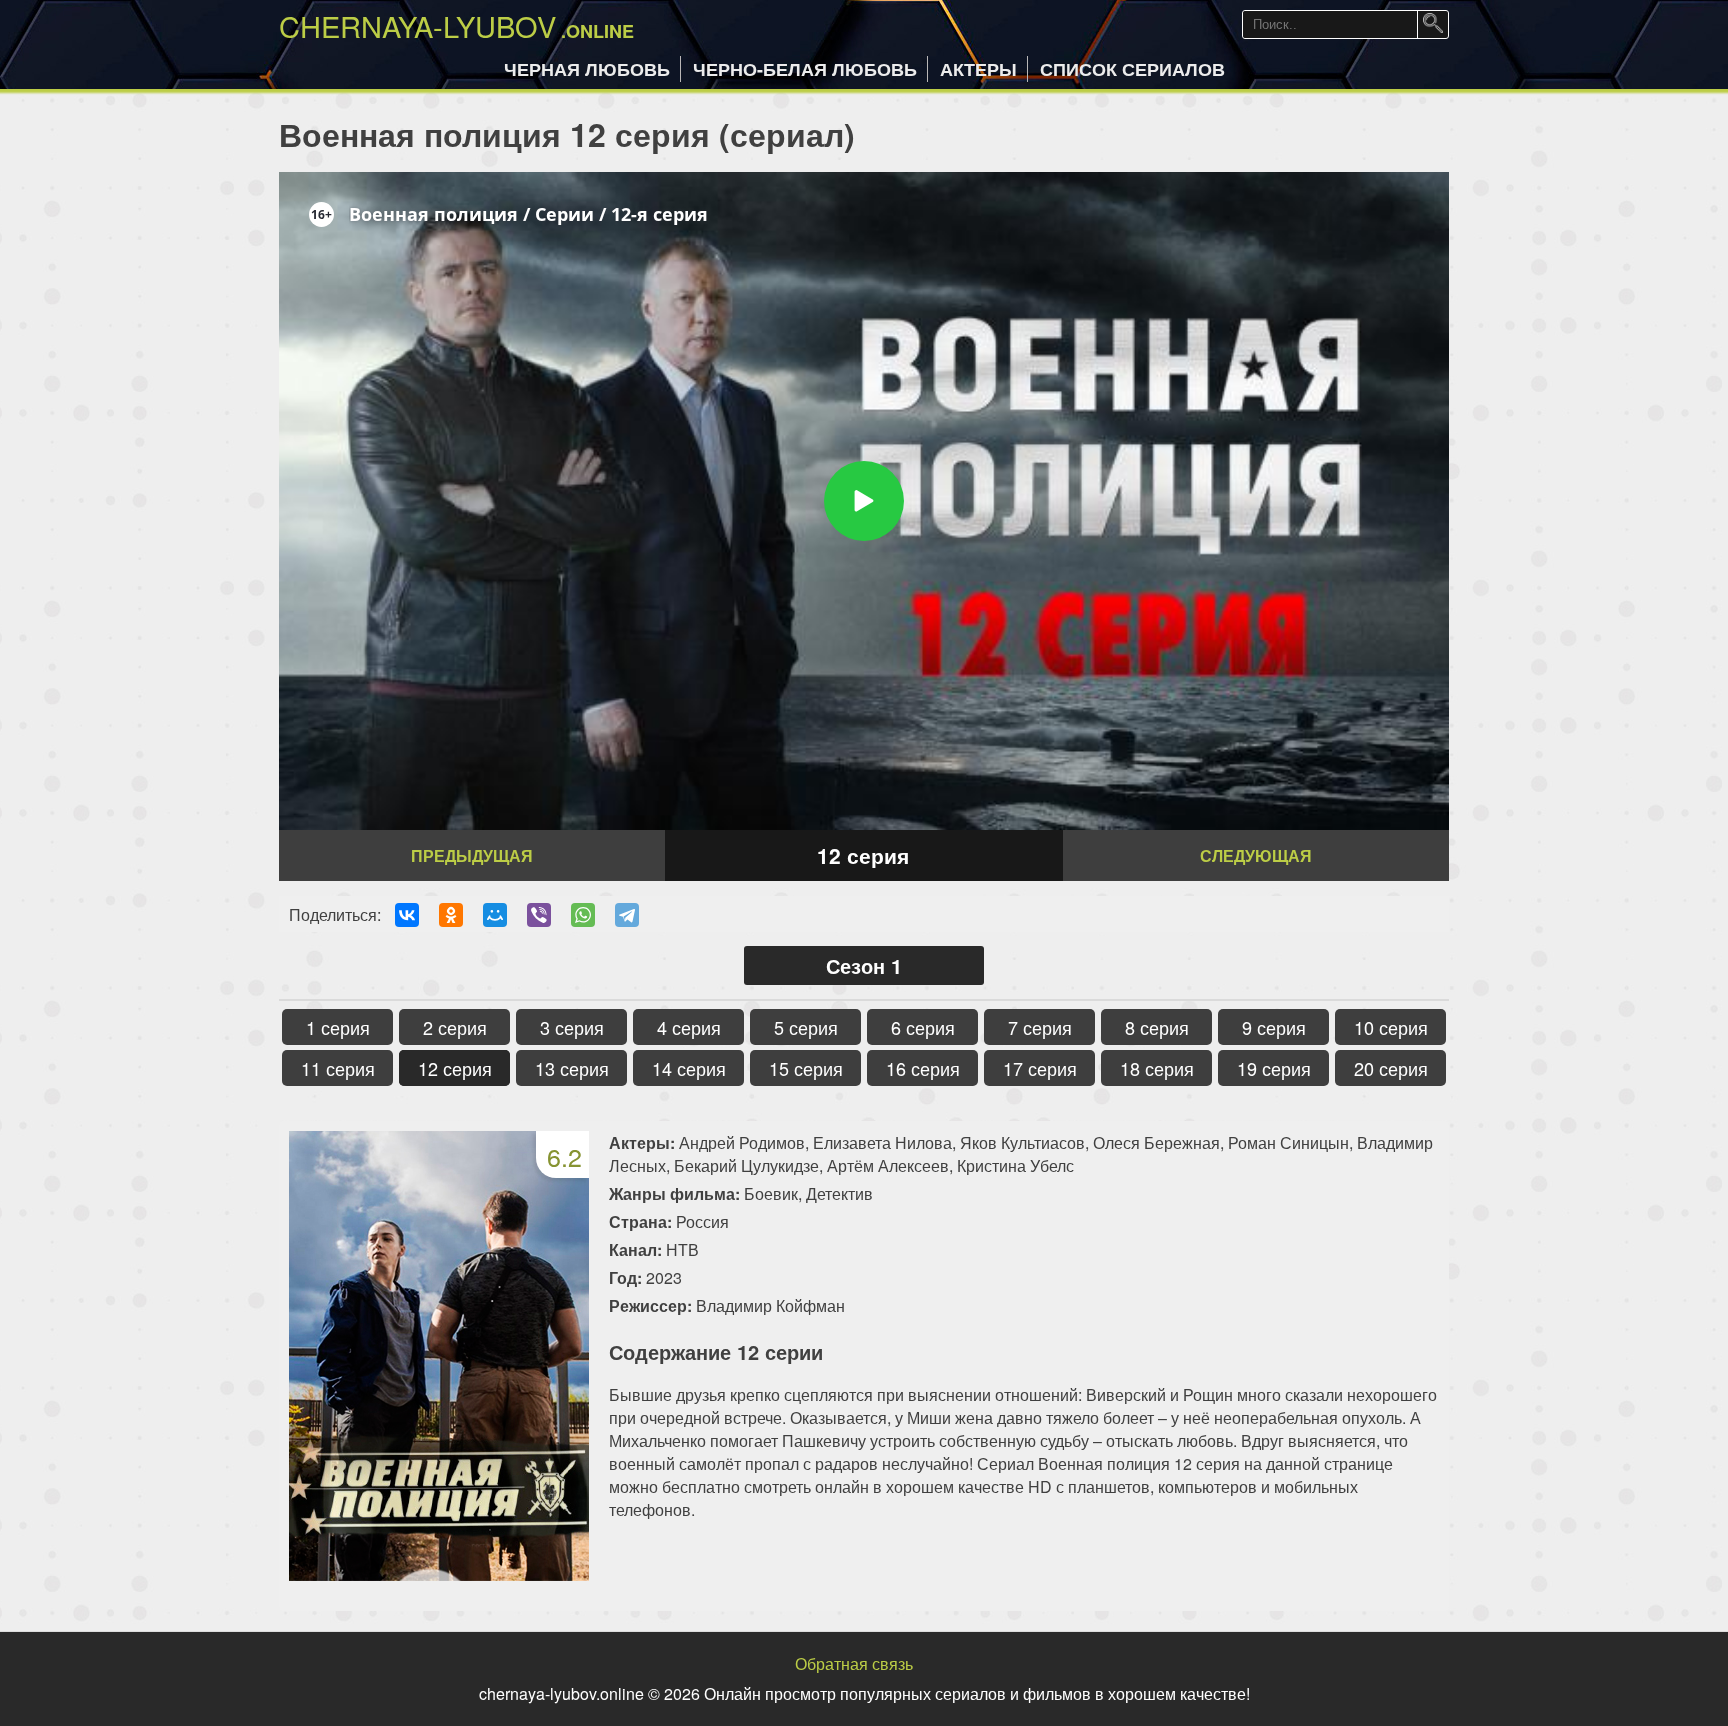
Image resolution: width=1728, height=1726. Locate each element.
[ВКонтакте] (407, 915)
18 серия (1157, 1068)
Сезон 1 (864, 965)
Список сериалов (1132, 69)
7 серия (1040, 1027)
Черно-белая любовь (805, 69)
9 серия (1274, 1027)
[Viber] (539, 915)
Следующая (1256, 855)
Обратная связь (854, 1663)
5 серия (806, 1027)
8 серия (1157, 1027)
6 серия (923, 1027)
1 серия (338, 1027)
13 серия (572, 1068)
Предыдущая (472, 855)
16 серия (923, 1068)
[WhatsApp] (583, 915)
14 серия (689, 1068)
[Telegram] (627, 915)
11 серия (338, 1068)
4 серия (689, 1027)
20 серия (1391, 1068)
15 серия (806, 1068)
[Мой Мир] (495, 915)
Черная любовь (587, 69)
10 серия (1391, 1027)
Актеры (978, 69)
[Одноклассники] (451, 915)
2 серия (455, 1027)
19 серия (1274, 1068)
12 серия (455, 1068)
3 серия (572, 1027)
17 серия (1040, 1068)
